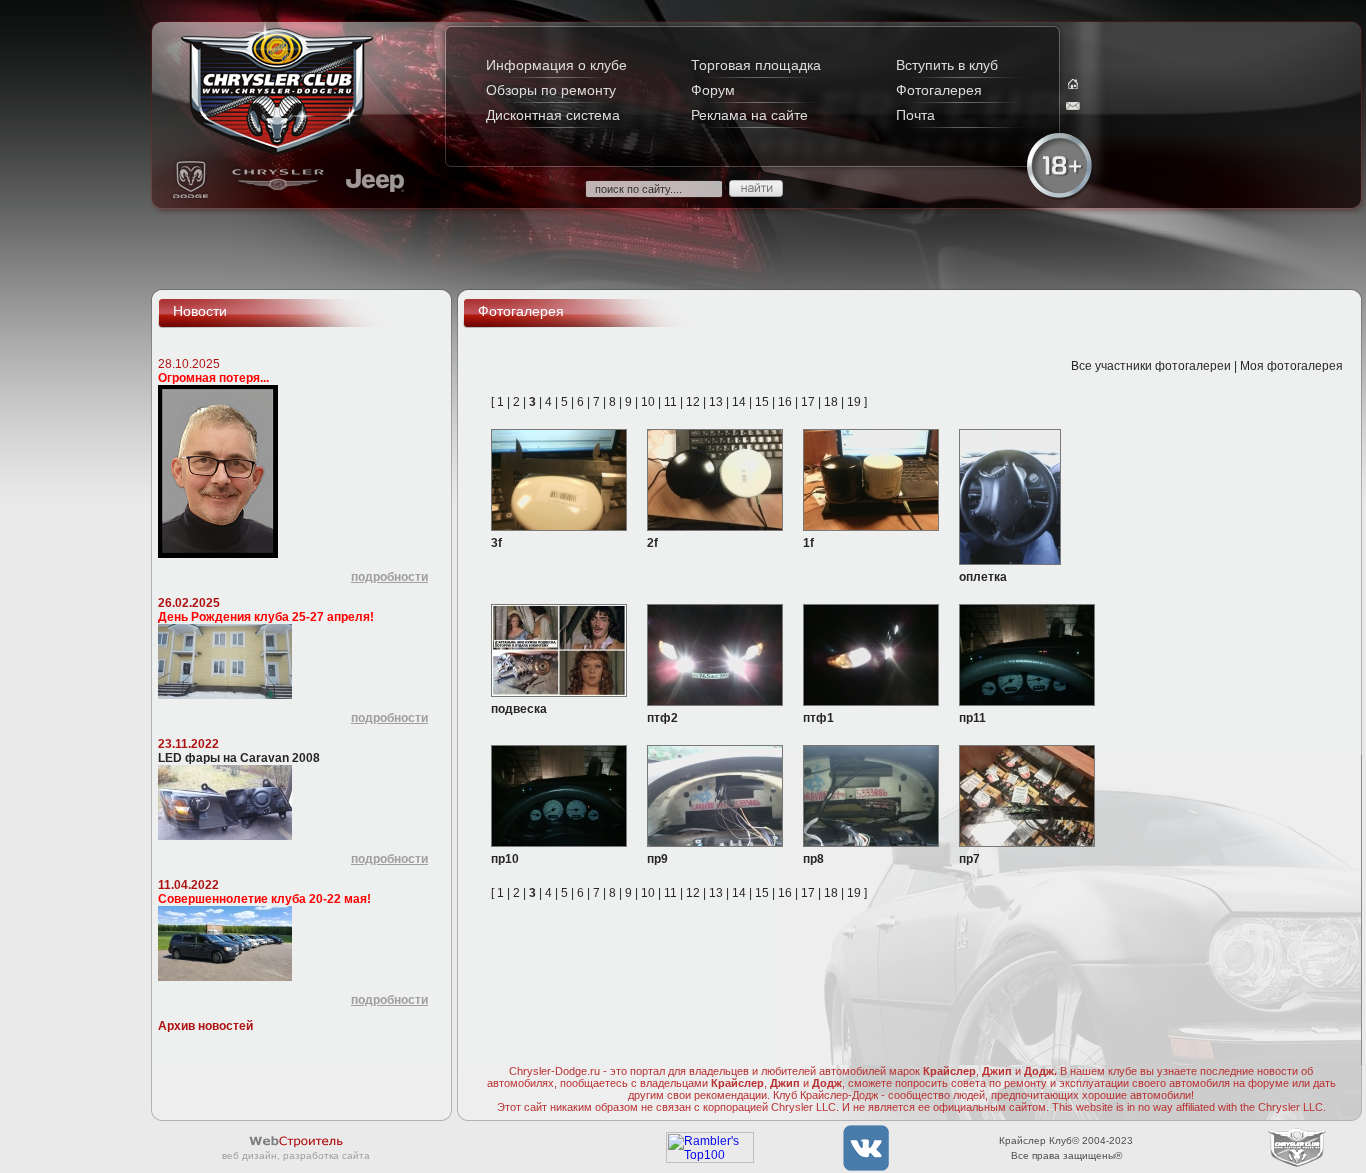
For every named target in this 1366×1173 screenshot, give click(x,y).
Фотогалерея (939, 90)
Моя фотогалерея (1291, 366)
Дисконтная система (553, 115)
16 (785, 402)
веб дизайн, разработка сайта (296, 1155)
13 (716, 402)
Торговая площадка (756, 65)
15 (762, 402)
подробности (389, 577)
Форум (713, 90)
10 (648, 402)
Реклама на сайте (749, 115)
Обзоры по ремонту (551, 90)
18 (831, 402)
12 (693, 402)
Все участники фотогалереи (1151, 366)
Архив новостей (205, 1026)
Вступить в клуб (947, 65)
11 (670, 402)
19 (854, 402)
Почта (915, 115)
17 (808, 402)
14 (739, 402)
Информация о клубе (556, 65)
